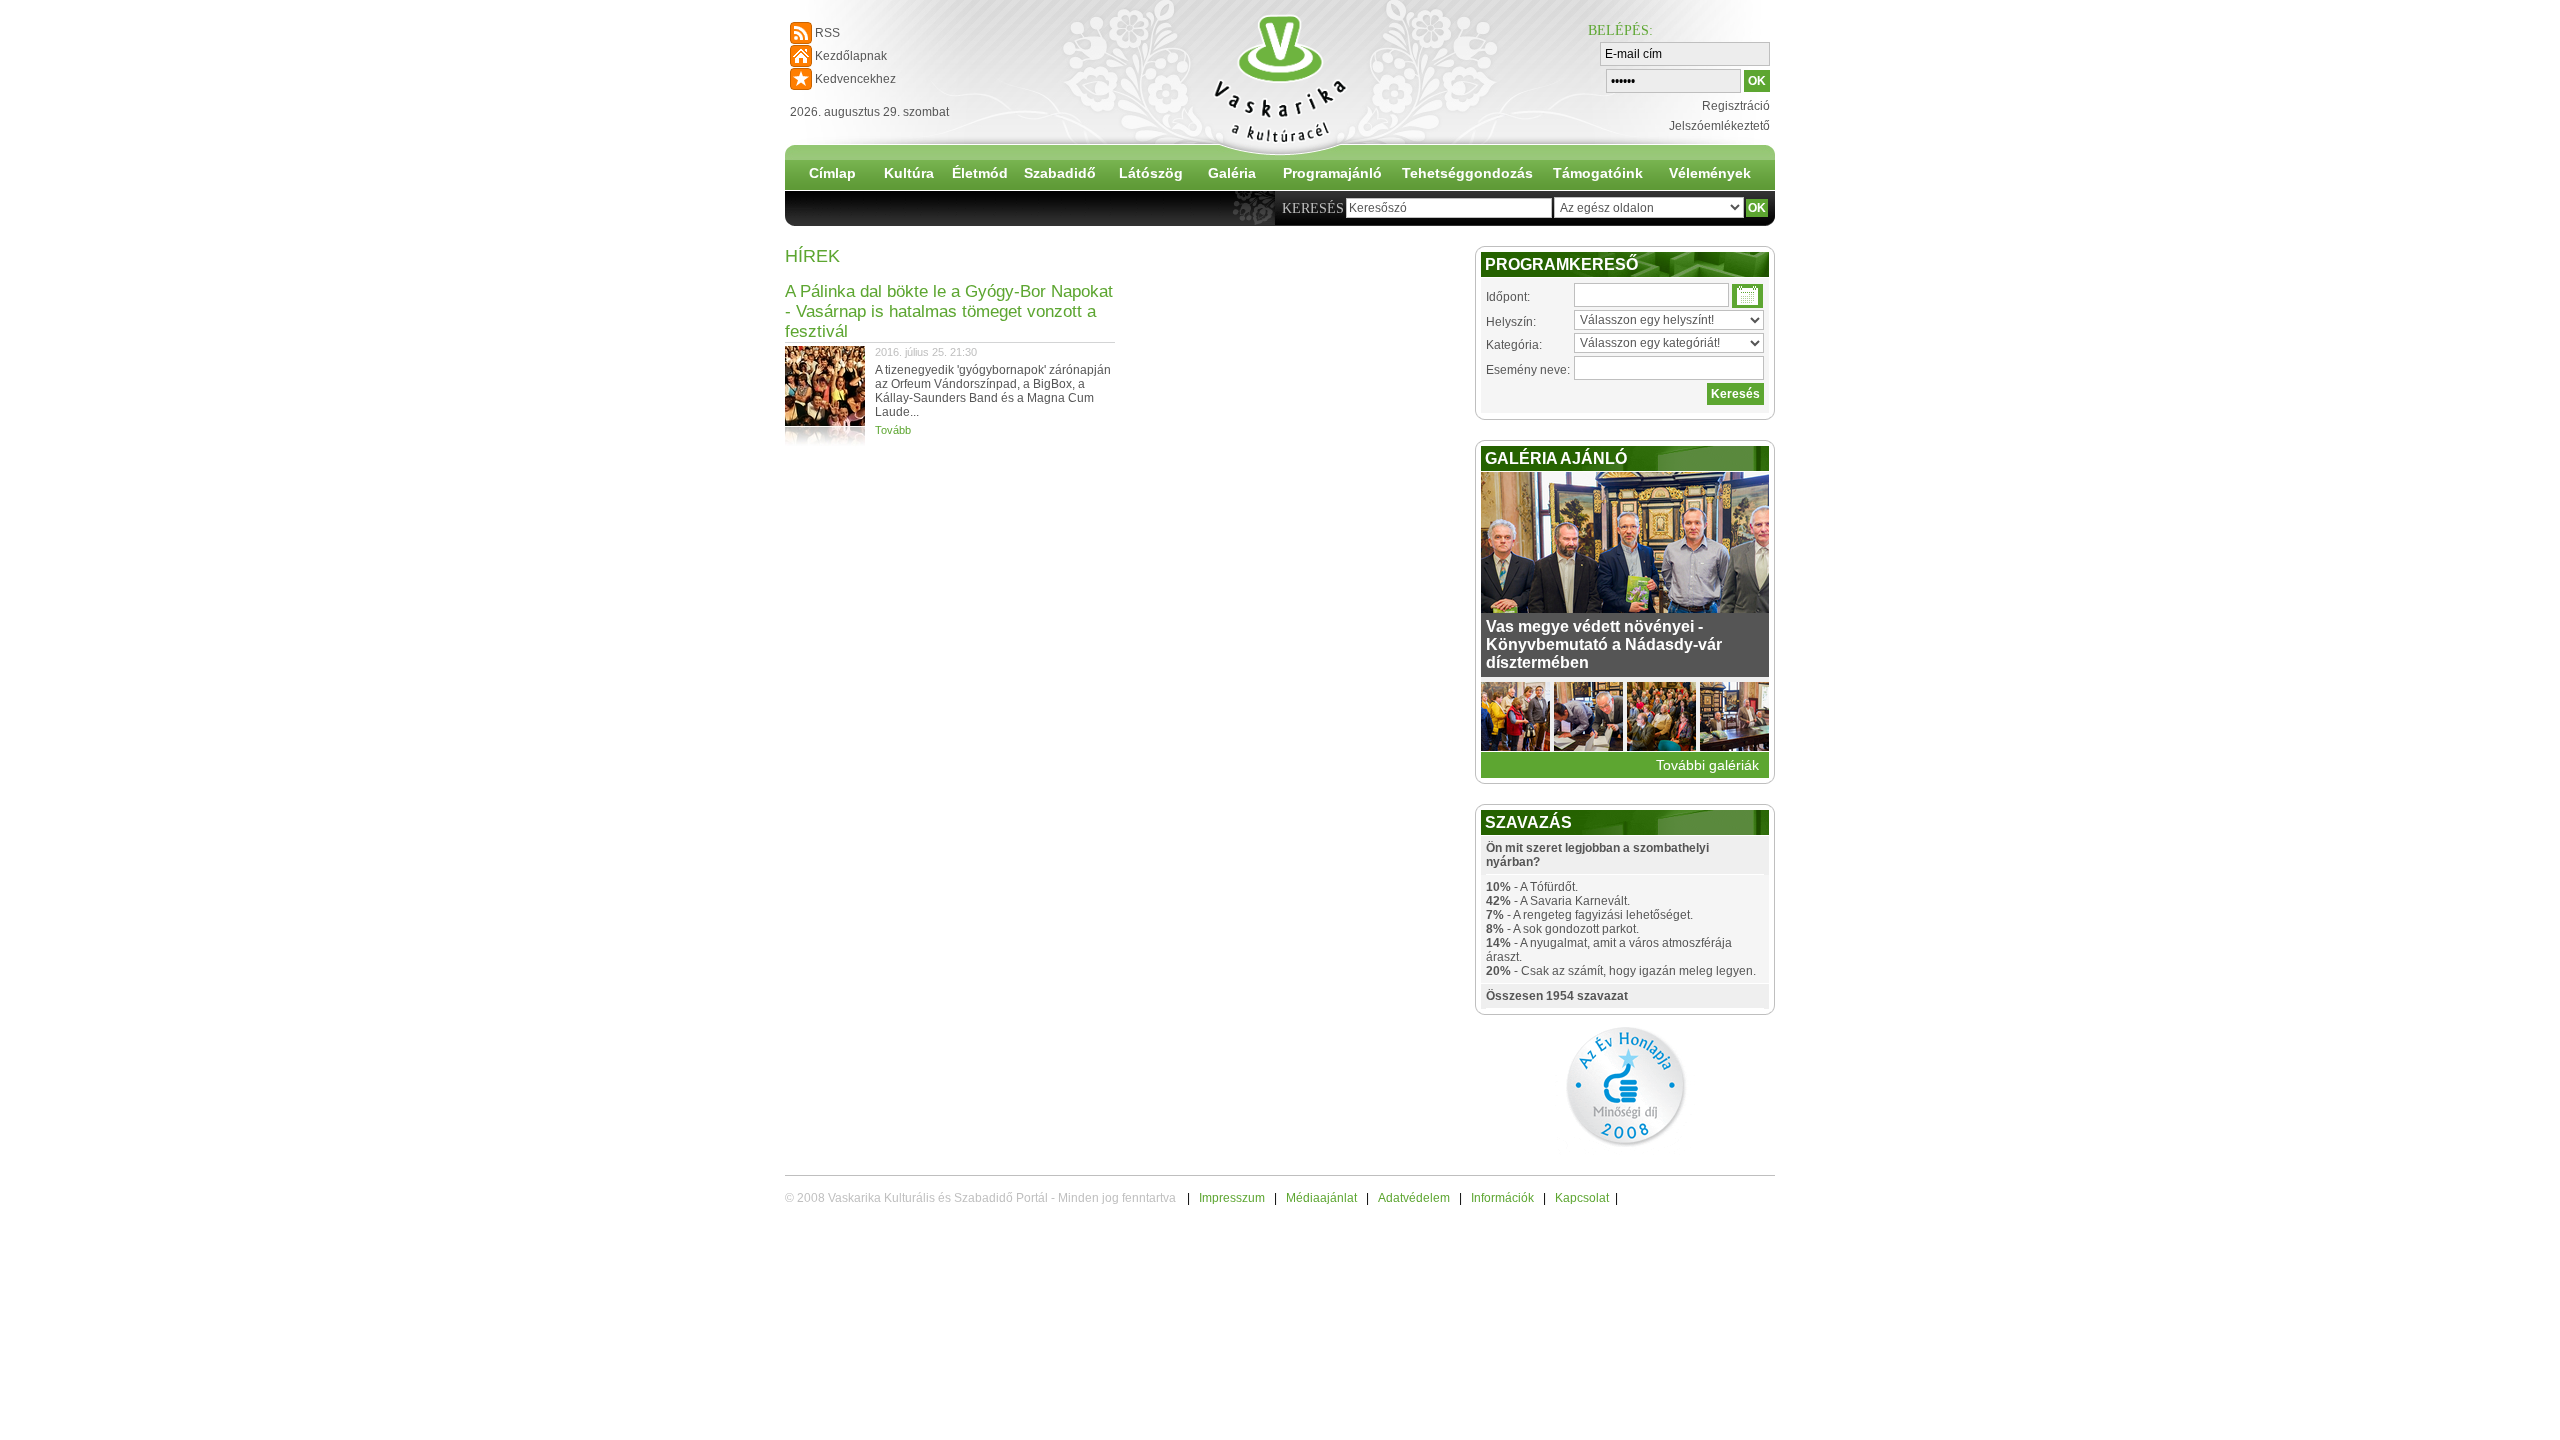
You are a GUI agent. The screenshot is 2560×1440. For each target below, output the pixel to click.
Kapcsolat (1582, 1198)
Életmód (980, 173)
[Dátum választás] (1747, 296)
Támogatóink (1598, 173)
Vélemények (1710, 173)
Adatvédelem (1414, 1198)
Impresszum (1232, 1198)
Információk (1502, 1198)
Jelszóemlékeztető (1719, 126)
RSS (827, 33)
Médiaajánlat (1321, 1198)
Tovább (893, 430)
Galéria (1232, 173)
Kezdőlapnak (851, 56)
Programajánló (1332, 173)
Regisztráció (1736, 106)
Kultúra (909, 173)
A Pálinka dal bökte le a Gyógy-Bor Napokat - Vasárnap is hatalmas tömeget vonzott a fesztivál (949, 311)
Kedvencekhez (855, 79)
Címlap (832, 173)
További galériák (1707, 765)
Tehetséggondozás (1467, 173)
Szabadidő (1060, 173)
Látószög (1151, 173)
